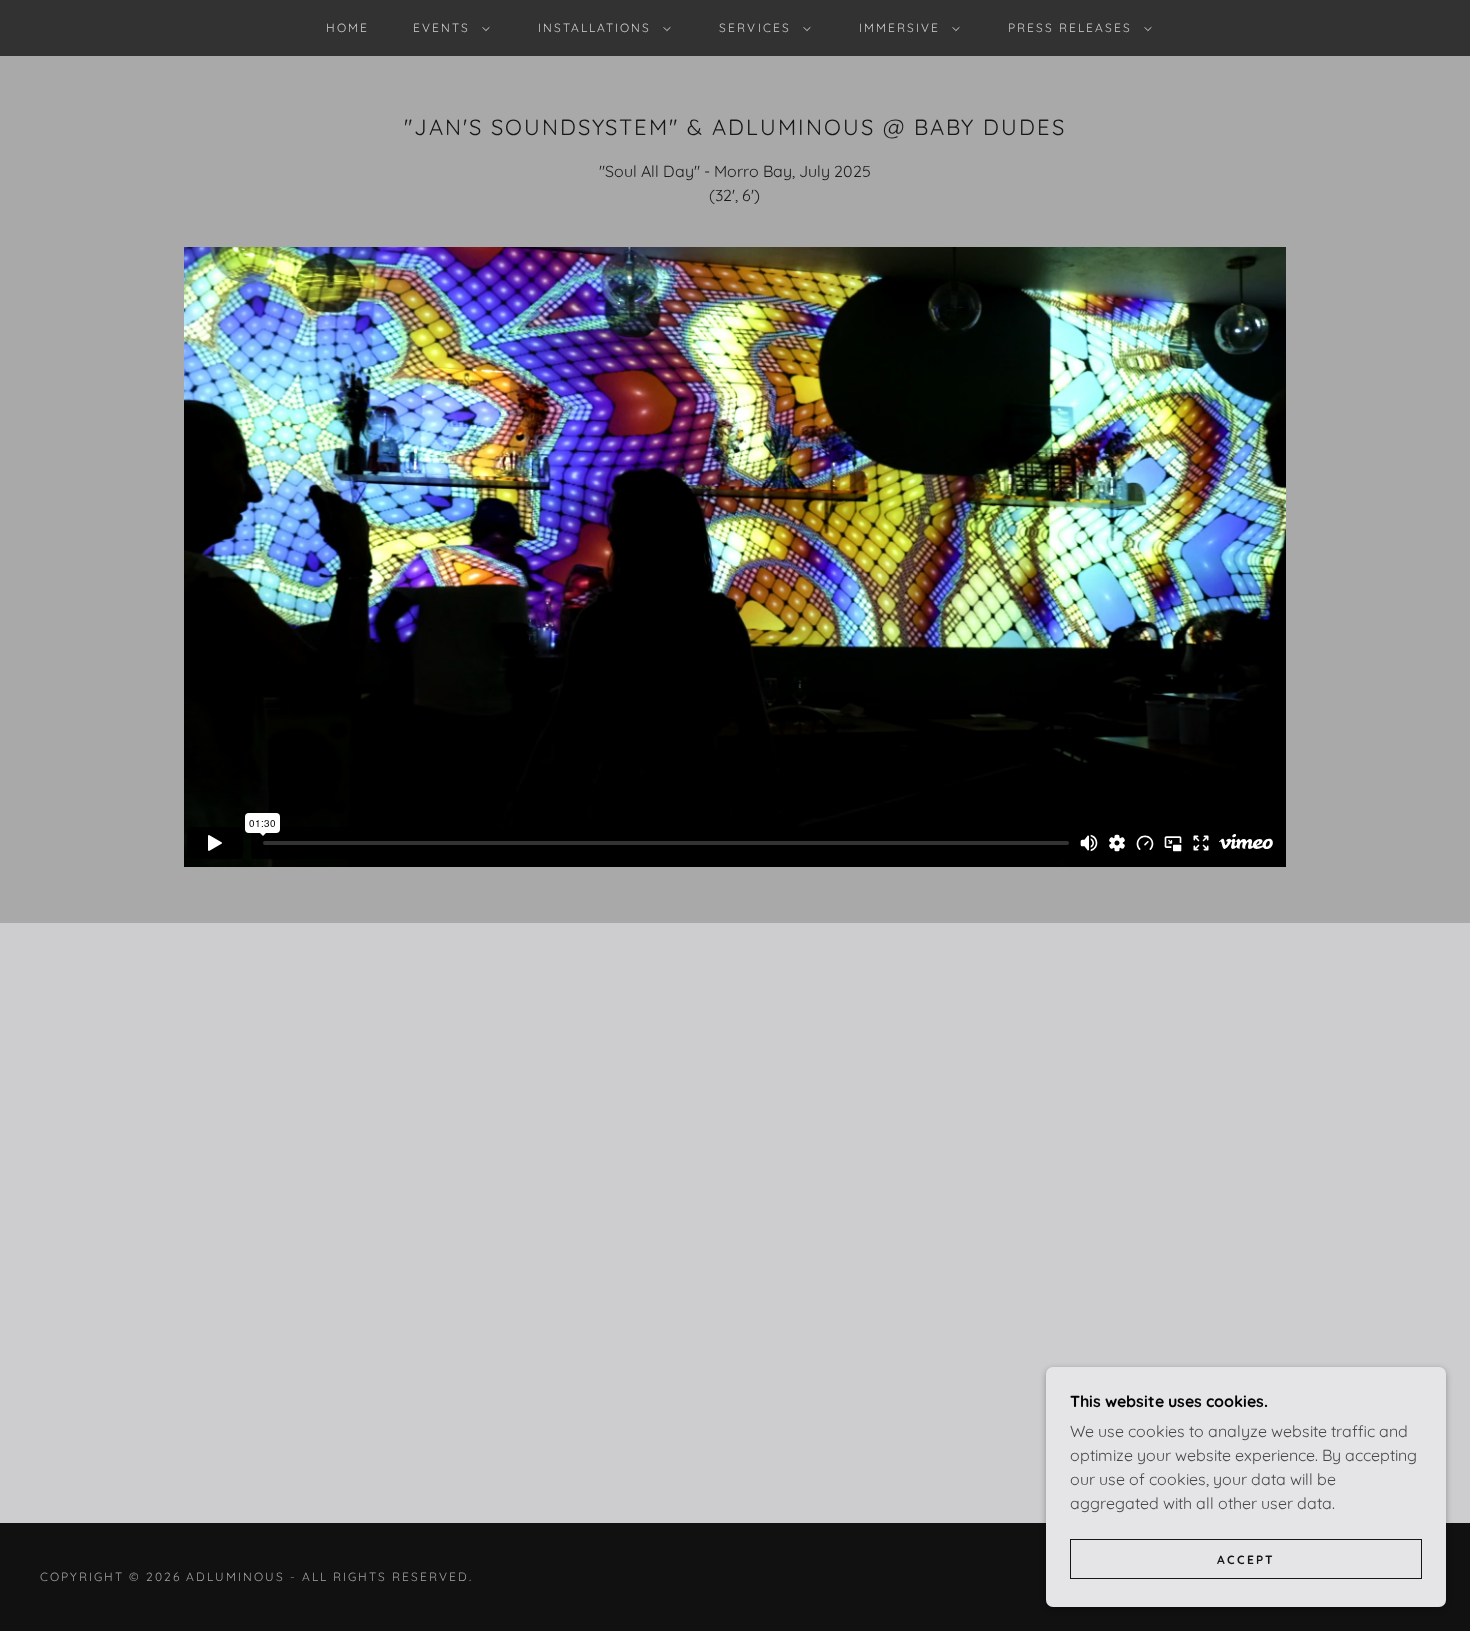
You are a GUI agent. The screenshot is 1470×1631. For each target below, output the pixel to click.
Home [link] (347, 27)
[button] (447, 28)
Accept (1246, 1559)
